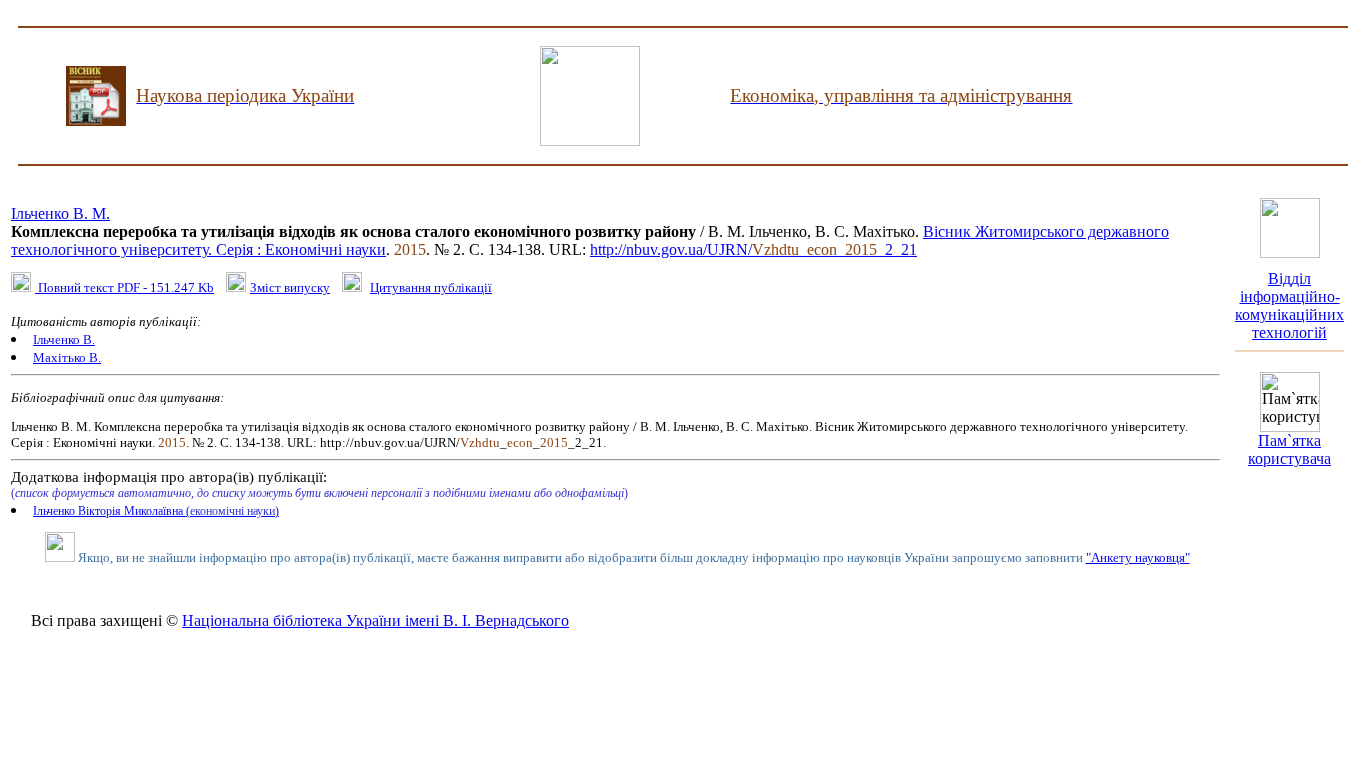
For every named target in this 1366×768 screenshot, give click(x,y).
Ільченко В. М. (60, 213)
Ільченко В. (64, 339)
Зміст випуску (290, 287)
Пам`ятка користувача (1289, 449)
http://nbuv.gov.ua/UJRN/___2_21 (753, 249)
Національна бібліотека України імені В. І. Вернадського (375, 620)
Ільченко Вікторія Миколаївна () (156, 511)
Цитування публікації (431, 287)
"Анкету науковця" (1138, 557)
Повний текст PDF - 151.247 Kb (124, 287)
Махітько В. (67, 357)
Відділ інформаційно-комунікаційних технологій (1289, 305)
